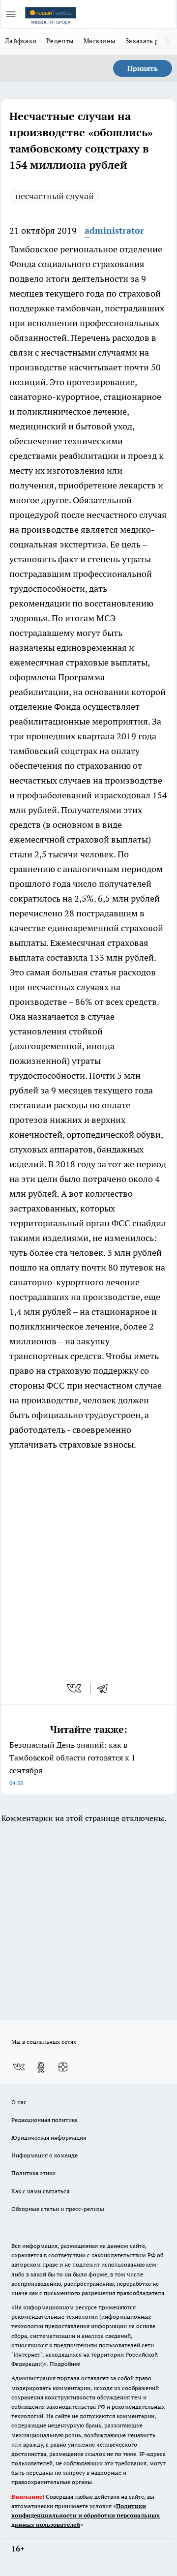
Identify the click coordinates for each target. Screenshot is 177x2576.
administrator (114, 230)
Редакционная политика (44, 2120)
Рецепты (60, 41)
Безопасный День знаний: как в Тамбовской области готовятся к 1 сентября (73, 1763)
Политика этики (33, 2173)
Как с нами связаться (40, 2191)
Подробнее (65, 2364)
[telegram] (106, 1688)
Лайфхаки (21, 41)
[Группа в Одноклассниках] (41, 2067)
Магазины (100, 41)
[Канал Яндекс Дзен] (63, 2067)
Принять (143, 68)
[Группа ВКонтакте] (19, 2067)
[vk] (75, 1688)
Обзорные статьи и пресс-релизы (58, 2209)
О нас (19, 2102)
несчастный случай (55, 196)
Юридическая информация (49, 2137)
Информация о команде (44, 2155)
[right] (167, 42)
